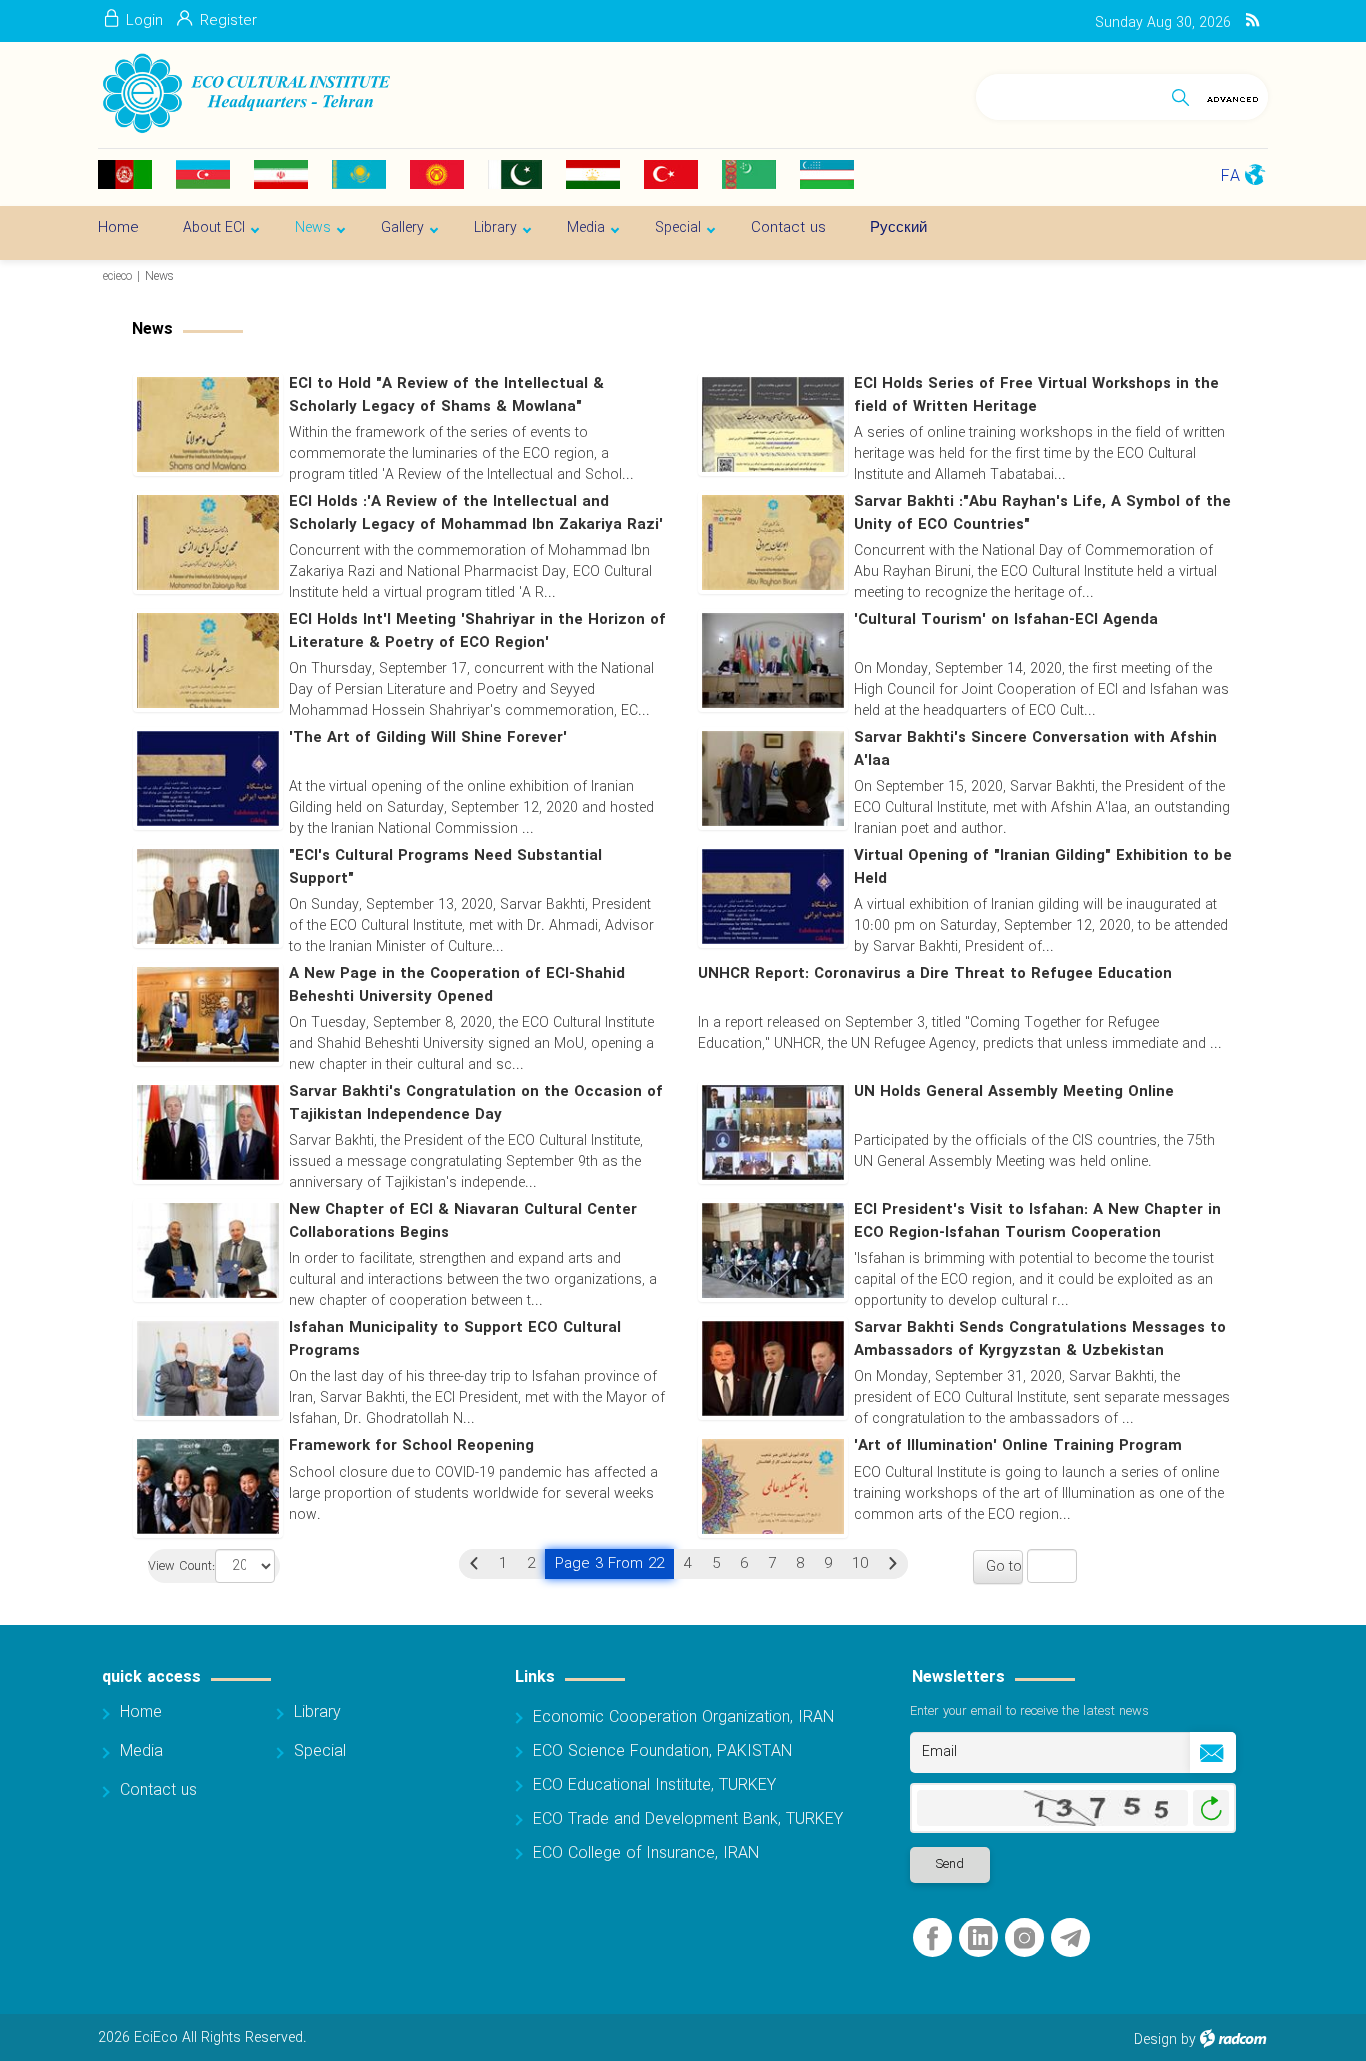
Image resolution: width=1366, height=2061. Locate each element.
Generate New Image (1211, 1808)
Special (320, 1751)
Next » (893, 1564)
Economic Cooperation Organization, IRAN (683, 1717)
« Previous (474, 1564)
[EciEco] (244, 94)
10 (860, 1564)
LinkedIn (980, 1938)
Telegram (1070, 1938)
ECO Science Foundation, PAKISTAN (662, 1751)
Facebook (932, 1938)
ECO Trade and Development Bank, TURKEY (688, 1819)
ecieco (117, 276)
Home (141, 1712)
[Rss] (1252, 21)
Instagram (1024, 1938)
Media (141, 1751)
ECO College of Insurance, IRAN (646, 1853)
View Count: (181, 1567)
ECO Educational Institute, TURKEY (654, 1785)
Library (317, 1712)
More (965, 706)
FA (1230, 176)
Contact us (158, 1790)
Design (1155, 2040)
